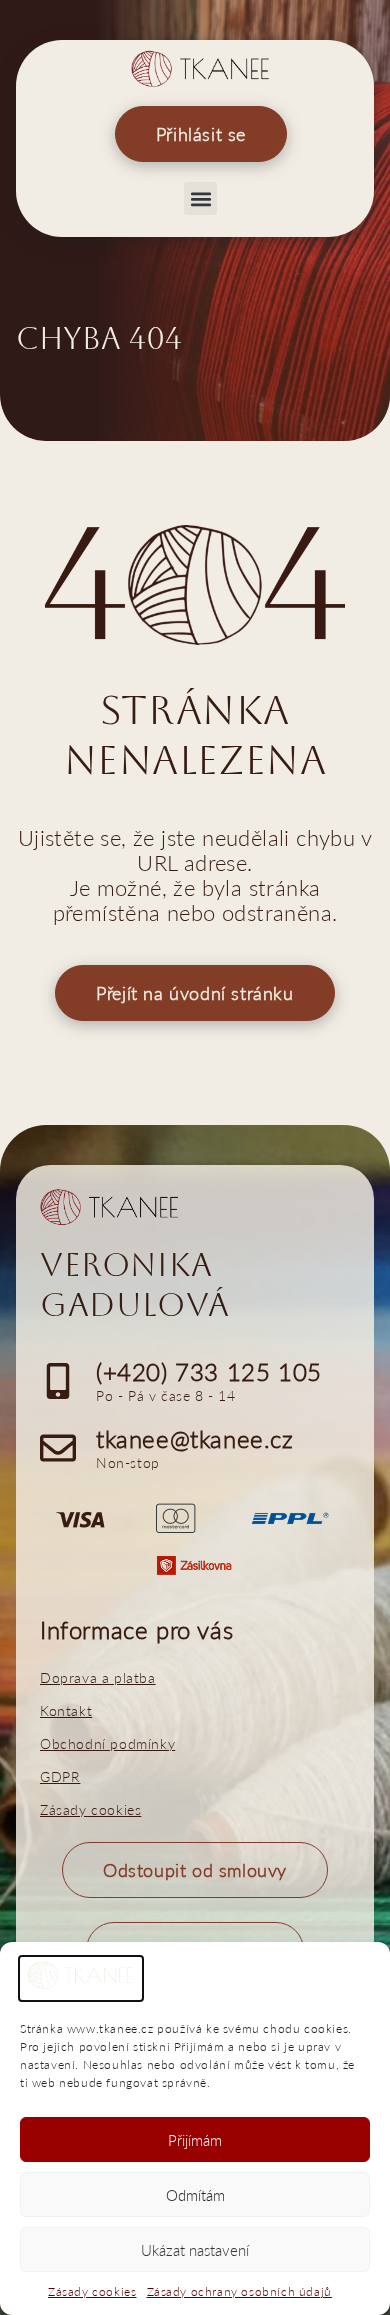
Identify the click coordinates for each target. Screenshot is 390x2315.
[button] (200, 198)
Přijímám (195, 2140)
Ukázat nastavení (195, 2250)
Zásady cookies (92, 2291)
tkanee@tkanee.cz (195, 1438)
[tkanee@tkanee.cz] (58, 1448)
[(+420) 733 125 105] (58, 1381)
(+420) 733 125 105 (209, 1371)
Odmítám (195, 2195)
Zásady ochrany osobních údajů (239, 2291)
